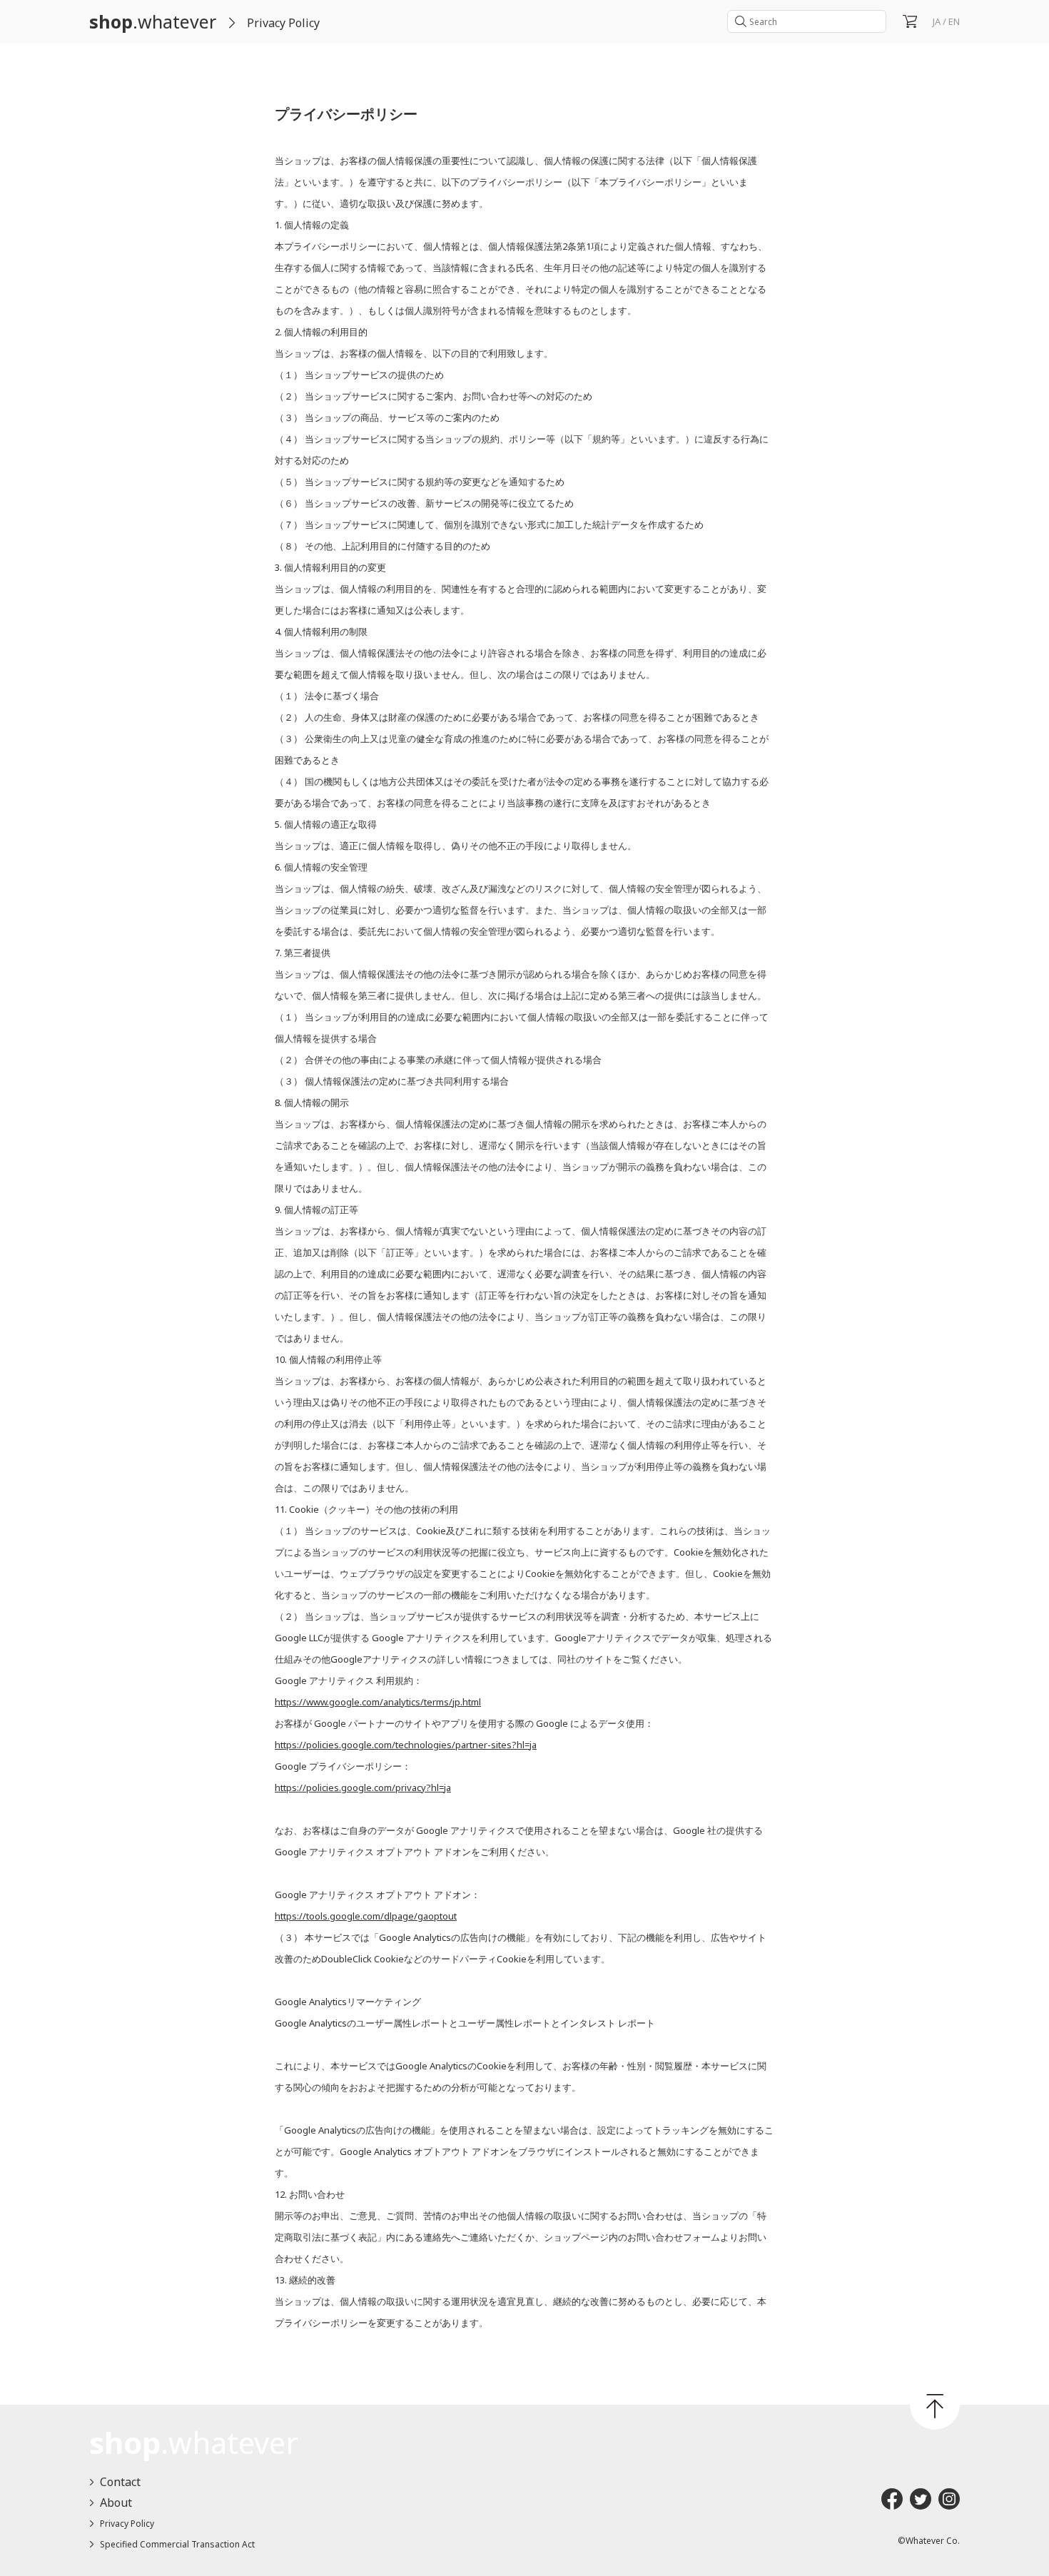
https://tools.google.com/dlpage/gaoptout (366, 1916)
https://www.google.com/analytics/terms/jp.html (378, 1702)
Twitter (921, 2499)
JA (937, 21)
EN (954, 21)
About (116, 2503)
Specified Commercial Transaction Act (177, 2544)
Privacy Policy (127, 2524)
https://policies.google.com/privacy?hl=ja (363, 1788)
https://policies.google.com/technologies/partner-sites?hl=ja (406, 1745)
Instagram (949, 2499)
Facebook (892, 2499)
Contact (120, 2482)
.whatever (153, 21)
